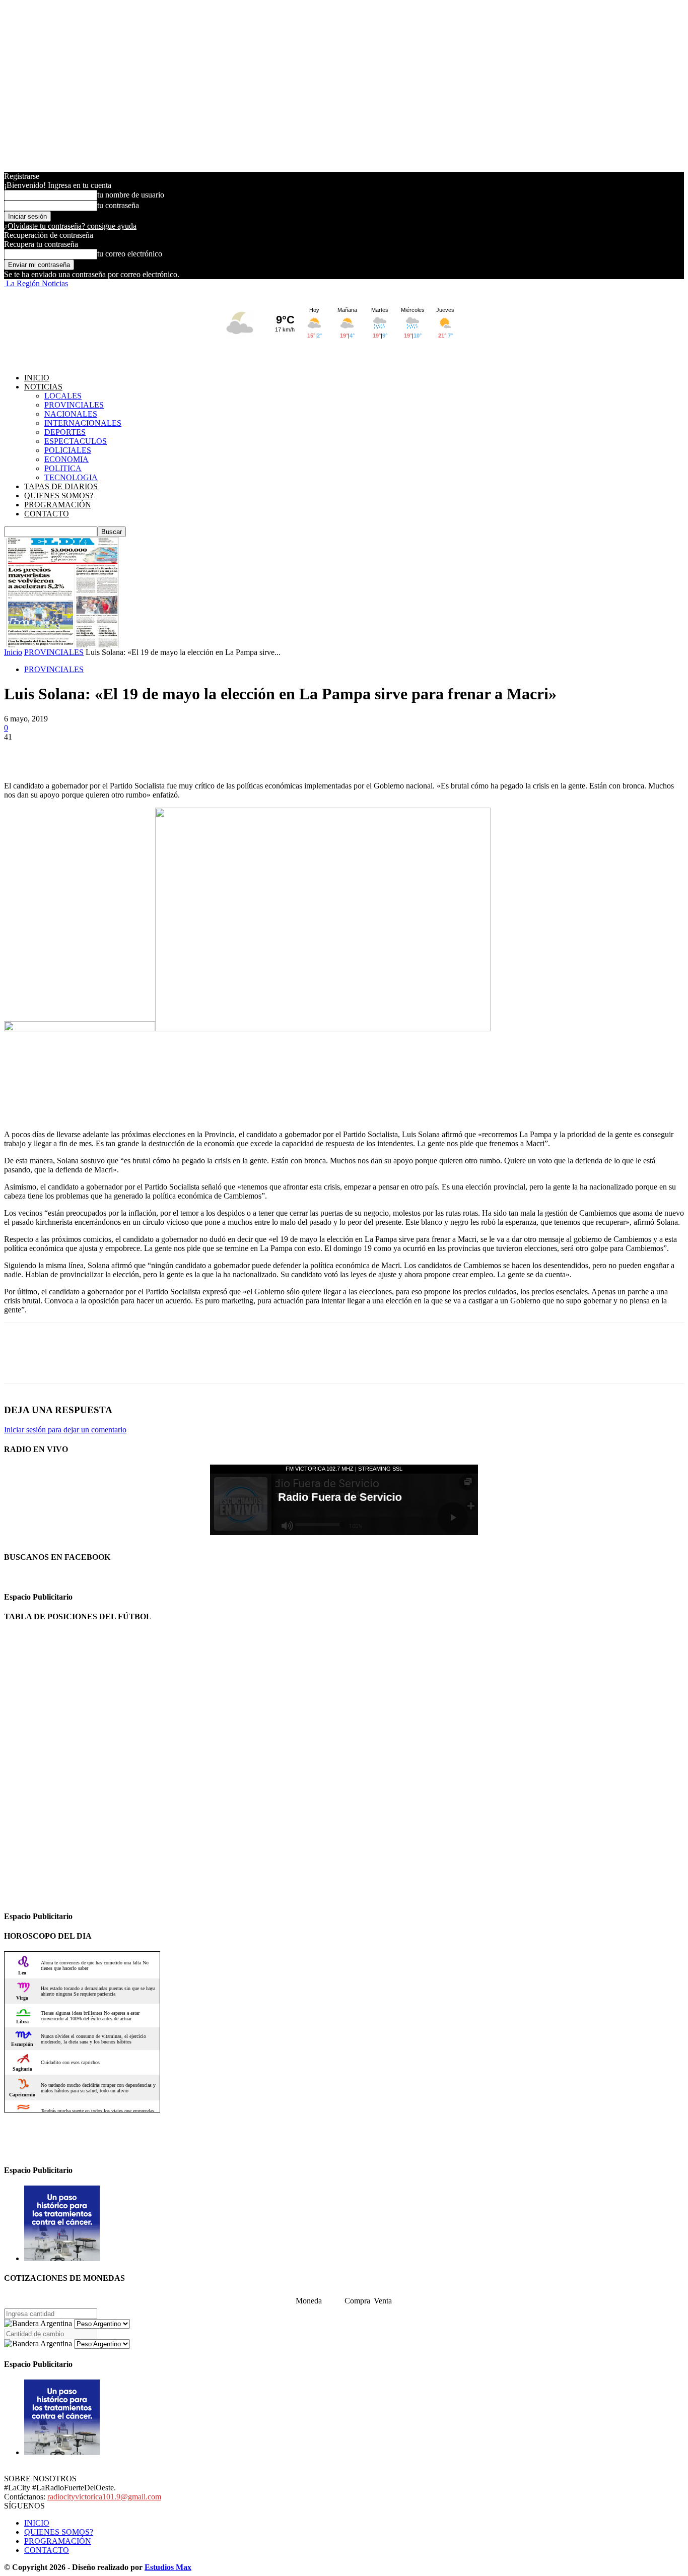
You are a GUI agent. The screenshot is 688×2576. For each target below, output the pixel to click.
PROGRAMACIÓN (58, 505)
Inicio (13, 652)
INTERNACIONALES (83, 423)
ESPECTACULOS (76, 441)
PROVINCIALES (74, 405)
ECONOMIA (66, 459)
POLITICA (63, 468)
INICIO (37, 378)
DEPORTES (65, 432)
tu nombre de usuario (131, 195)
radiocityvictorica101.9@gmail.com (104, 2497)
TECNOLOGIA (71, 477)
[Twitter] (57, 752)
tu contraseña (118, 205)
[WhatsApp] (129, 752)
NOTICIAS (43, 387)
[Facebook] (21, 752)
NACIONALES (71, 414)
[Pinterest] (93, 752)
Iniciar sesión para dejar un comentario (65, 1430)
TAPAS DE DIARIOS (61, 486)
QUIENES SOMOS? (59, 496)
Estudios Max (168, 2567)
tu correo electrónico (130, 254)
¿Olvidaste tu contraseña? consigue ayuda (70, 226)
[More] (166, 752)
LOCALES (63, 396)
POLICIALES (68, 450)
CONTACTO (47, 514)
